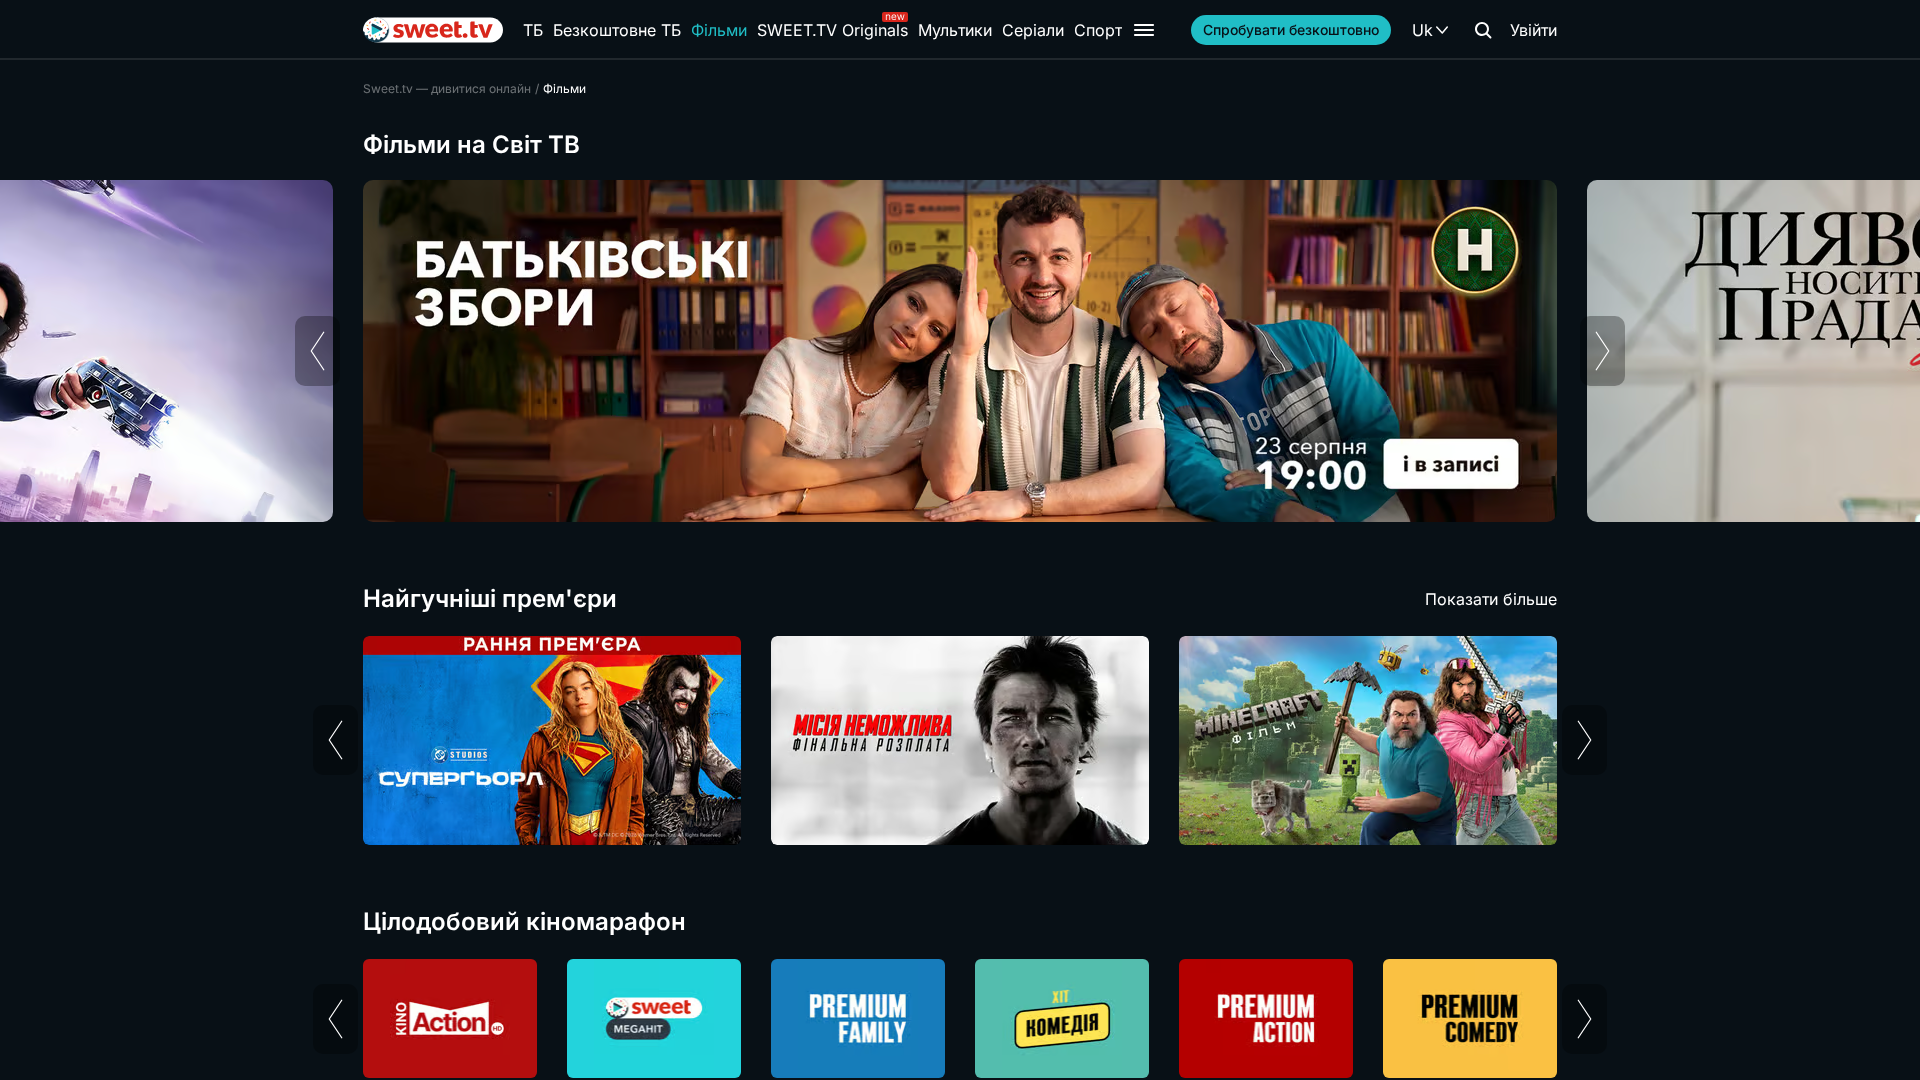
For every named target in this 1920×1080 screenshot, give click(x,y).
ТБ (533, 30)
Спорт (1098, 30)
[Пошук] (1483, 30)
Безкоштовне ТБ (617, 30)
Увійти (1533, 30)
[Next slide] (1602, 351)
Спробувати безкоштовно (1291, 29)
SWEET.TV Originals (832, 30)
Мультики (955, 30)
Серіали (1033, 30)
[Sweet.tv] (433, 30)
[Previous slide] (317, 351)
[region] (960, 351)
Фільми (719, 30)
